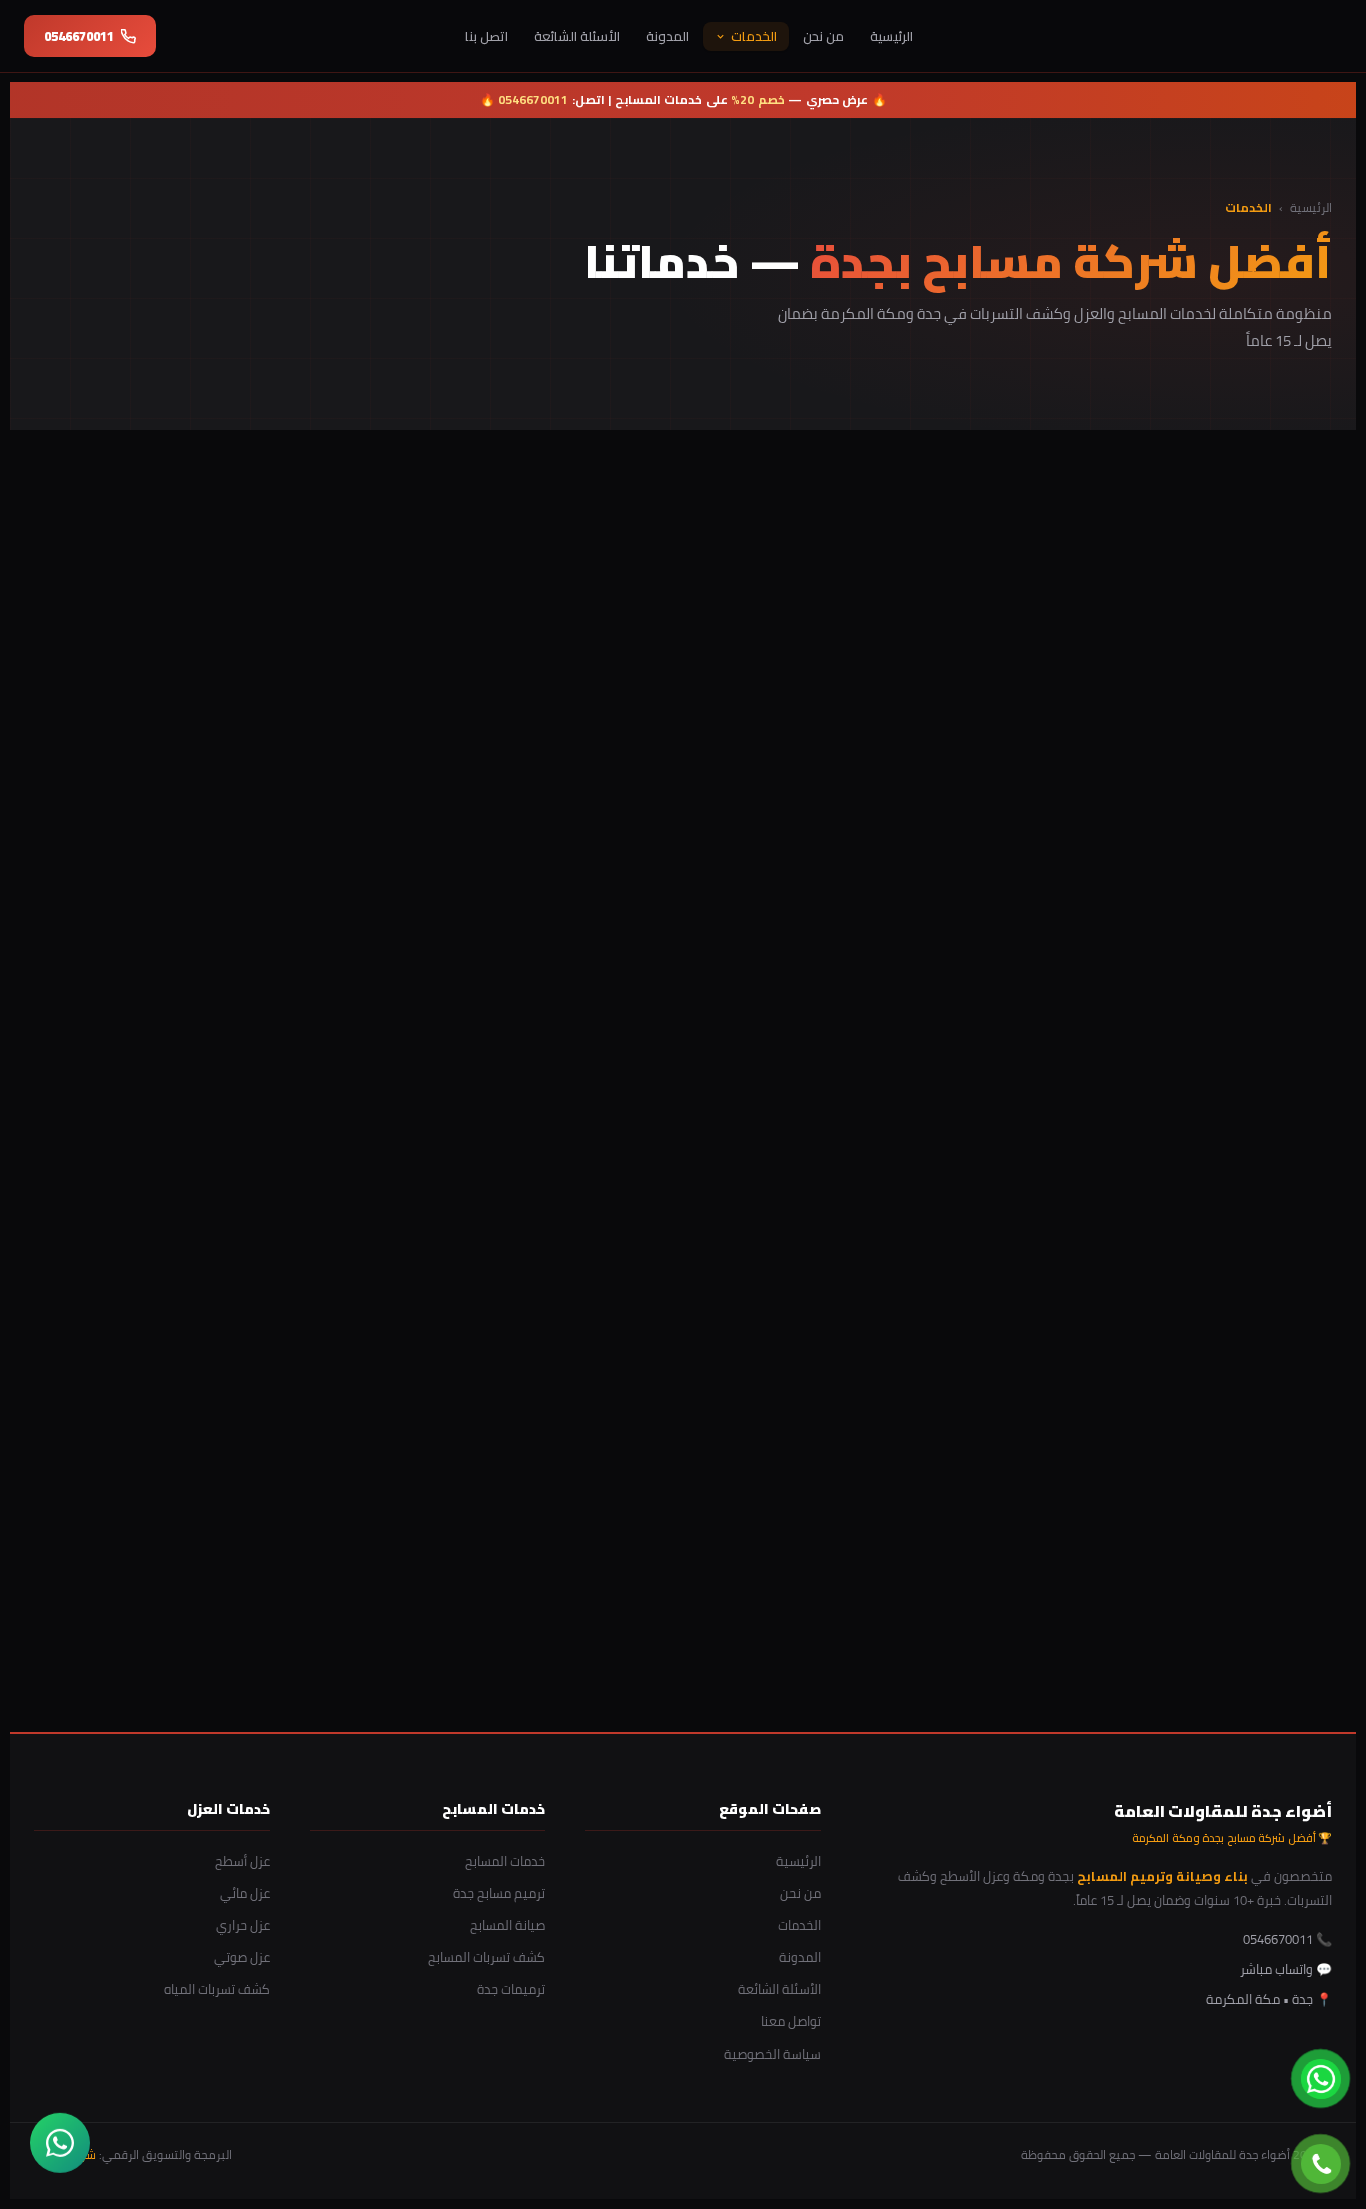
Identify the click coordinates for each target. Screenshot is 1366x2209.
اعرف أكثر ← (1269, 904)
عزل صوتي (242, 1957)
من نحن (823, 36)
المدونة (667, 36)
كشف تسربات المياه (217, 1989)
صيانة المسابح (507, 1925)
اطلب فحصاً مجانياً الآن (311, 615)
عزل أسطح (242, 1861)
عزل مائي (245, 1893)
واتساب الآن (600, 1641)
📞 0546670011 (759, 1641)
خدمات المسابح (505, 1861)
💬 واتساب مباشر (1286, 1969)
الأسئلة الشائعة (577, 36)
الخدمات (754, 36)
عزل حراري (243, 1925)
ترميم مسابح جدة (499, 1893)
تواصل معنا (791, 2021)
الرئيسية (891, 36)
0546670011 (79, 36)
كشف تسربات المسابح (486, 1957)
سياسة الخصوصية (772, 2054)
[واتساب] (60, 2143)
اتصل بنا (486, 36)
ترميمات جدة (511, 1989)
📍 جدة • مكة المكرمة (1269, 1999)
